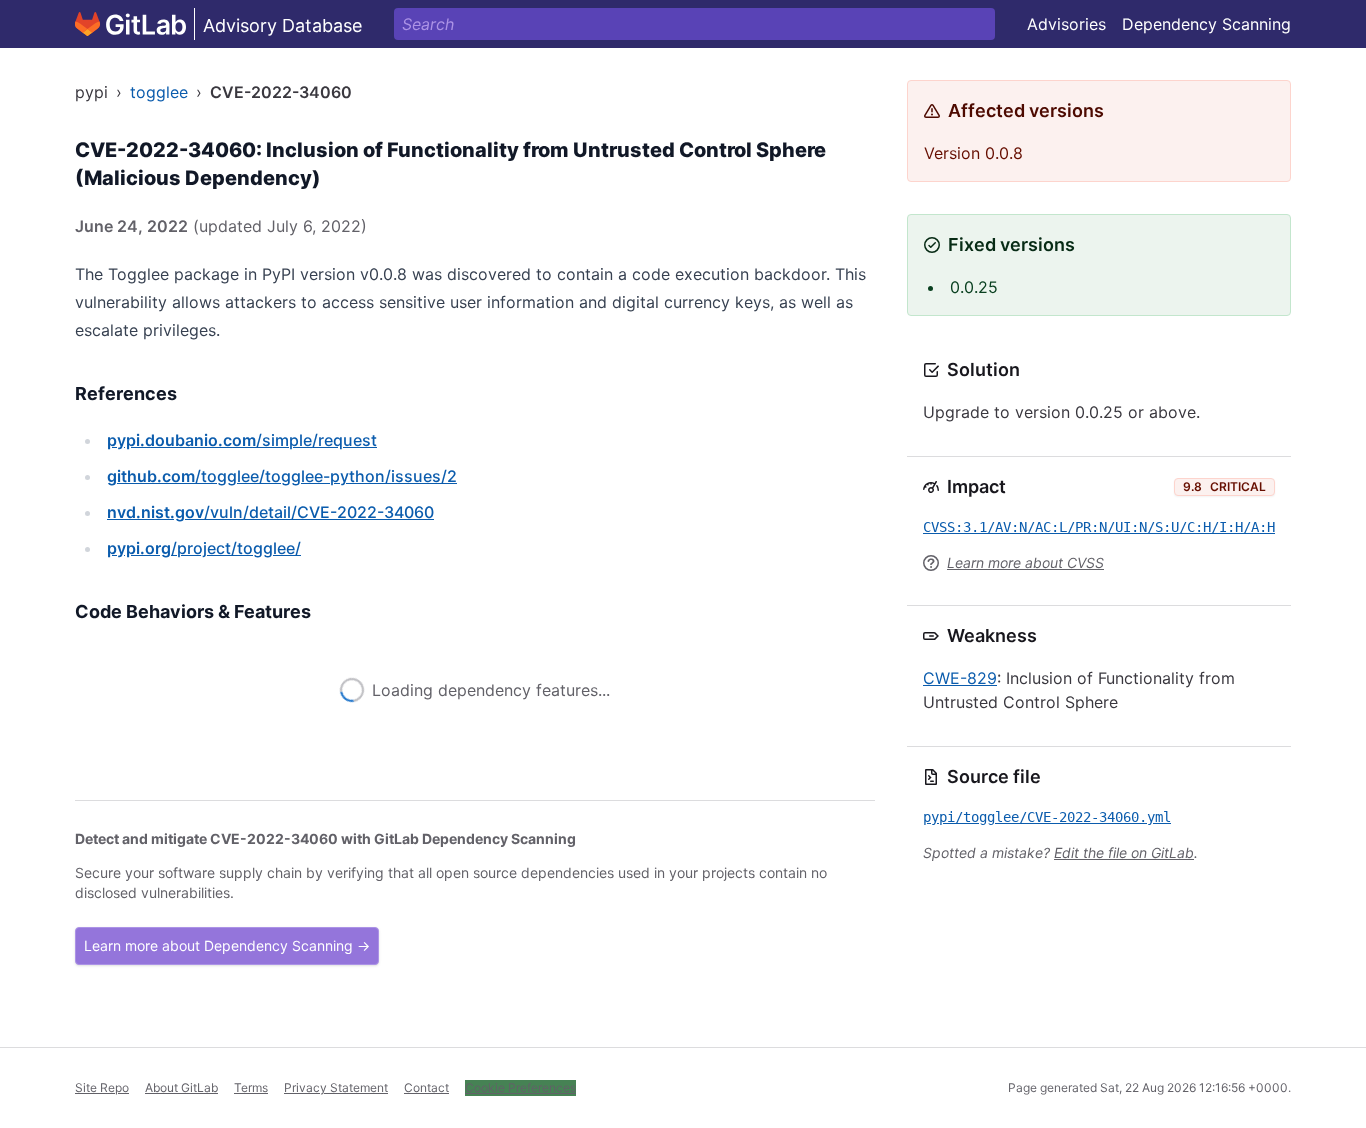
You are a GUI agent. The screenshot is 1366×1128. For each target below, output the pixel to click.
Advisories (1066, 24)
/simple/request (242, 440)
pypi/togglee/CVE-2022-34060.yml (1047, 817)
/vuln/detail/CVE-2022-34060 (270, 512)
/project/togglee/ (204, 548)
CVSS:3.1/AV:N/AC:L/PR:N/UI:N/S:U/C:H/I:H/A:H (1099, 527)
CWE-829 (960, 678)
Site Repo (102, 1087)
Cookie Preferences (520, 1087)
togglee (159, 92)
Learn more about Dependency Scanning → (227, 945)
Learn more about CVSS (1025, 562)
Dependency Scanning (1206, 24)
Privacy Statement (336, 1087)
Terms (251, 1087)
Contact (426, 1087)
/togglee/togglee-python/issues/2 (282, 476)
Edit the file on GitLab (1124, 852)
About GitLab (181, 1087)
